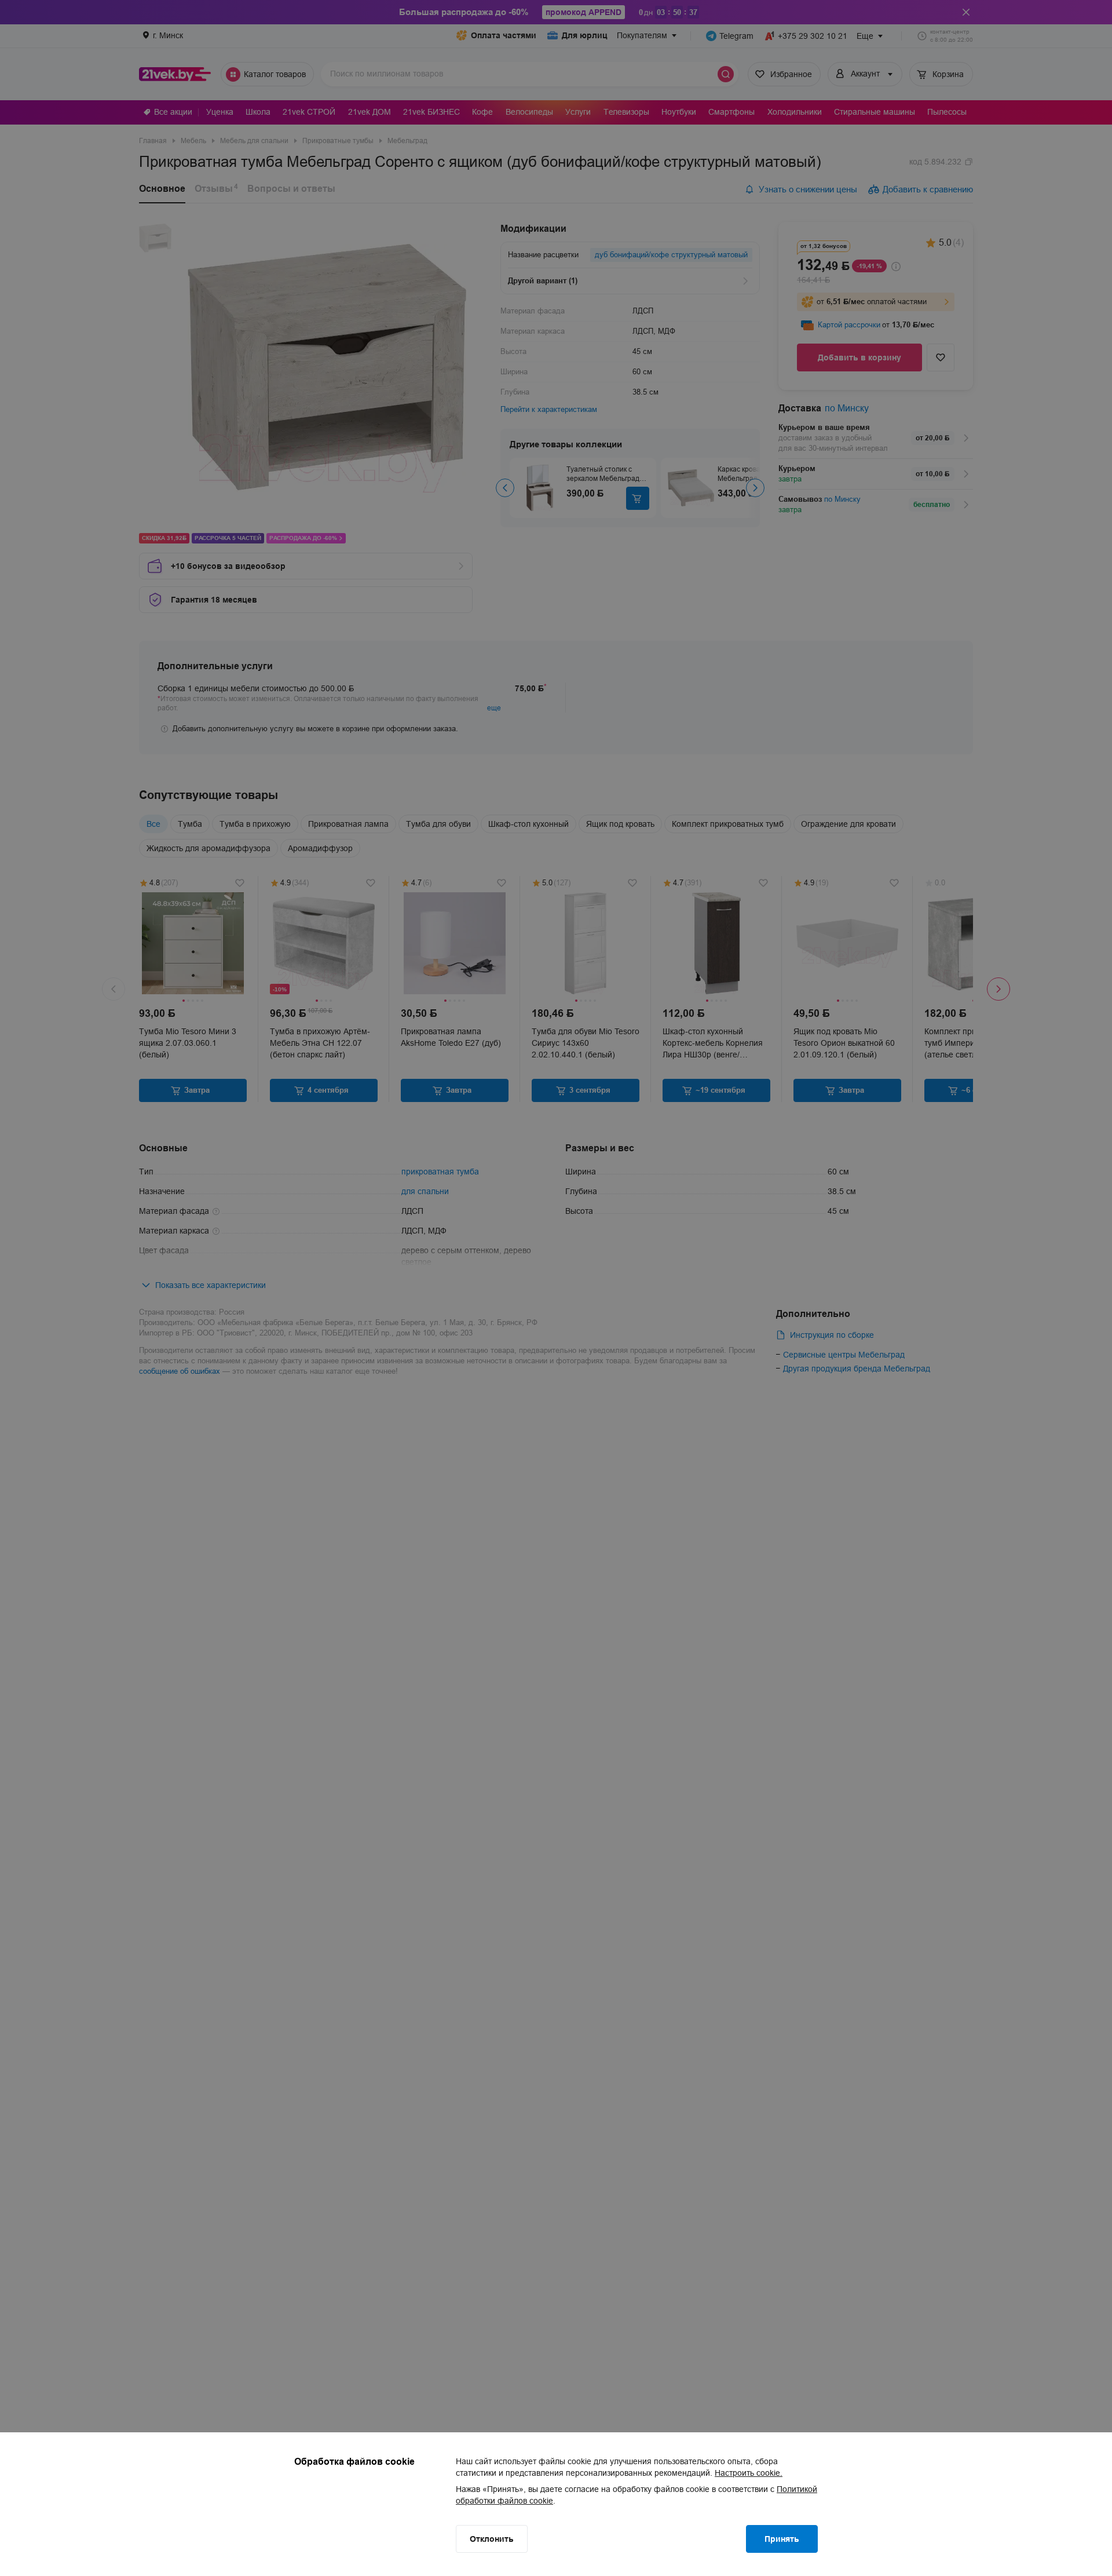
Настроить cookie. (749, 2473)
